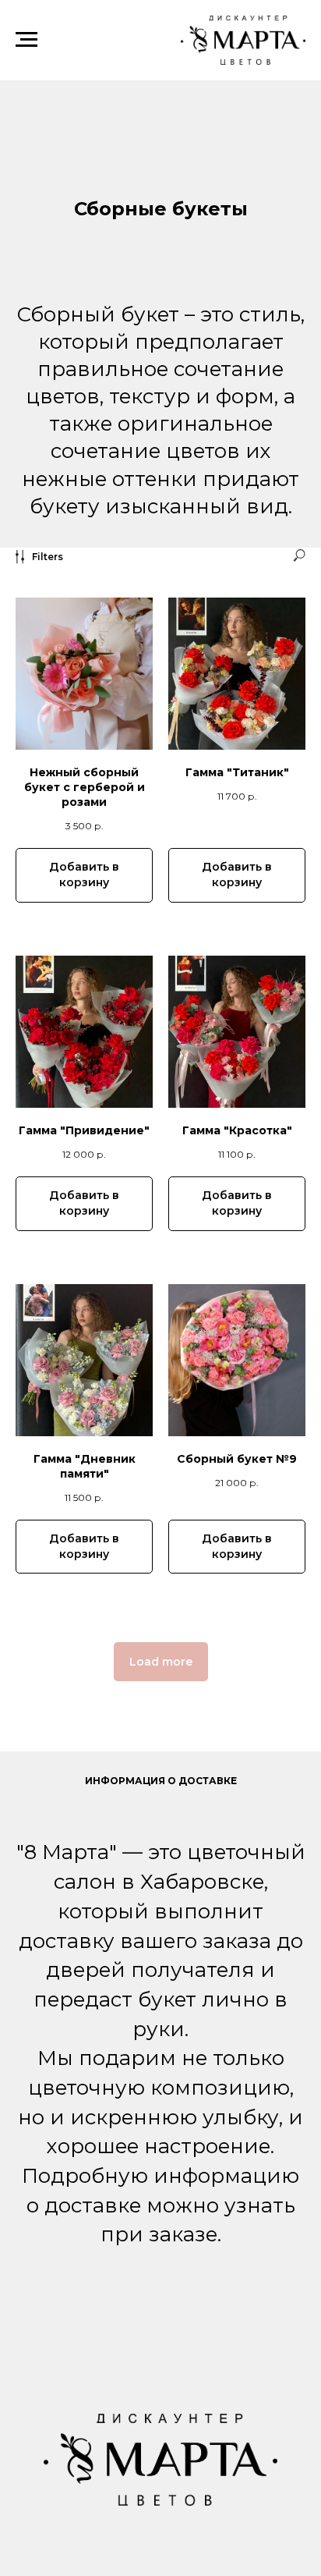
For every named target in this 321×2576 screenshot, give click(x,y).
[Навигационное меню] (26, 40)
